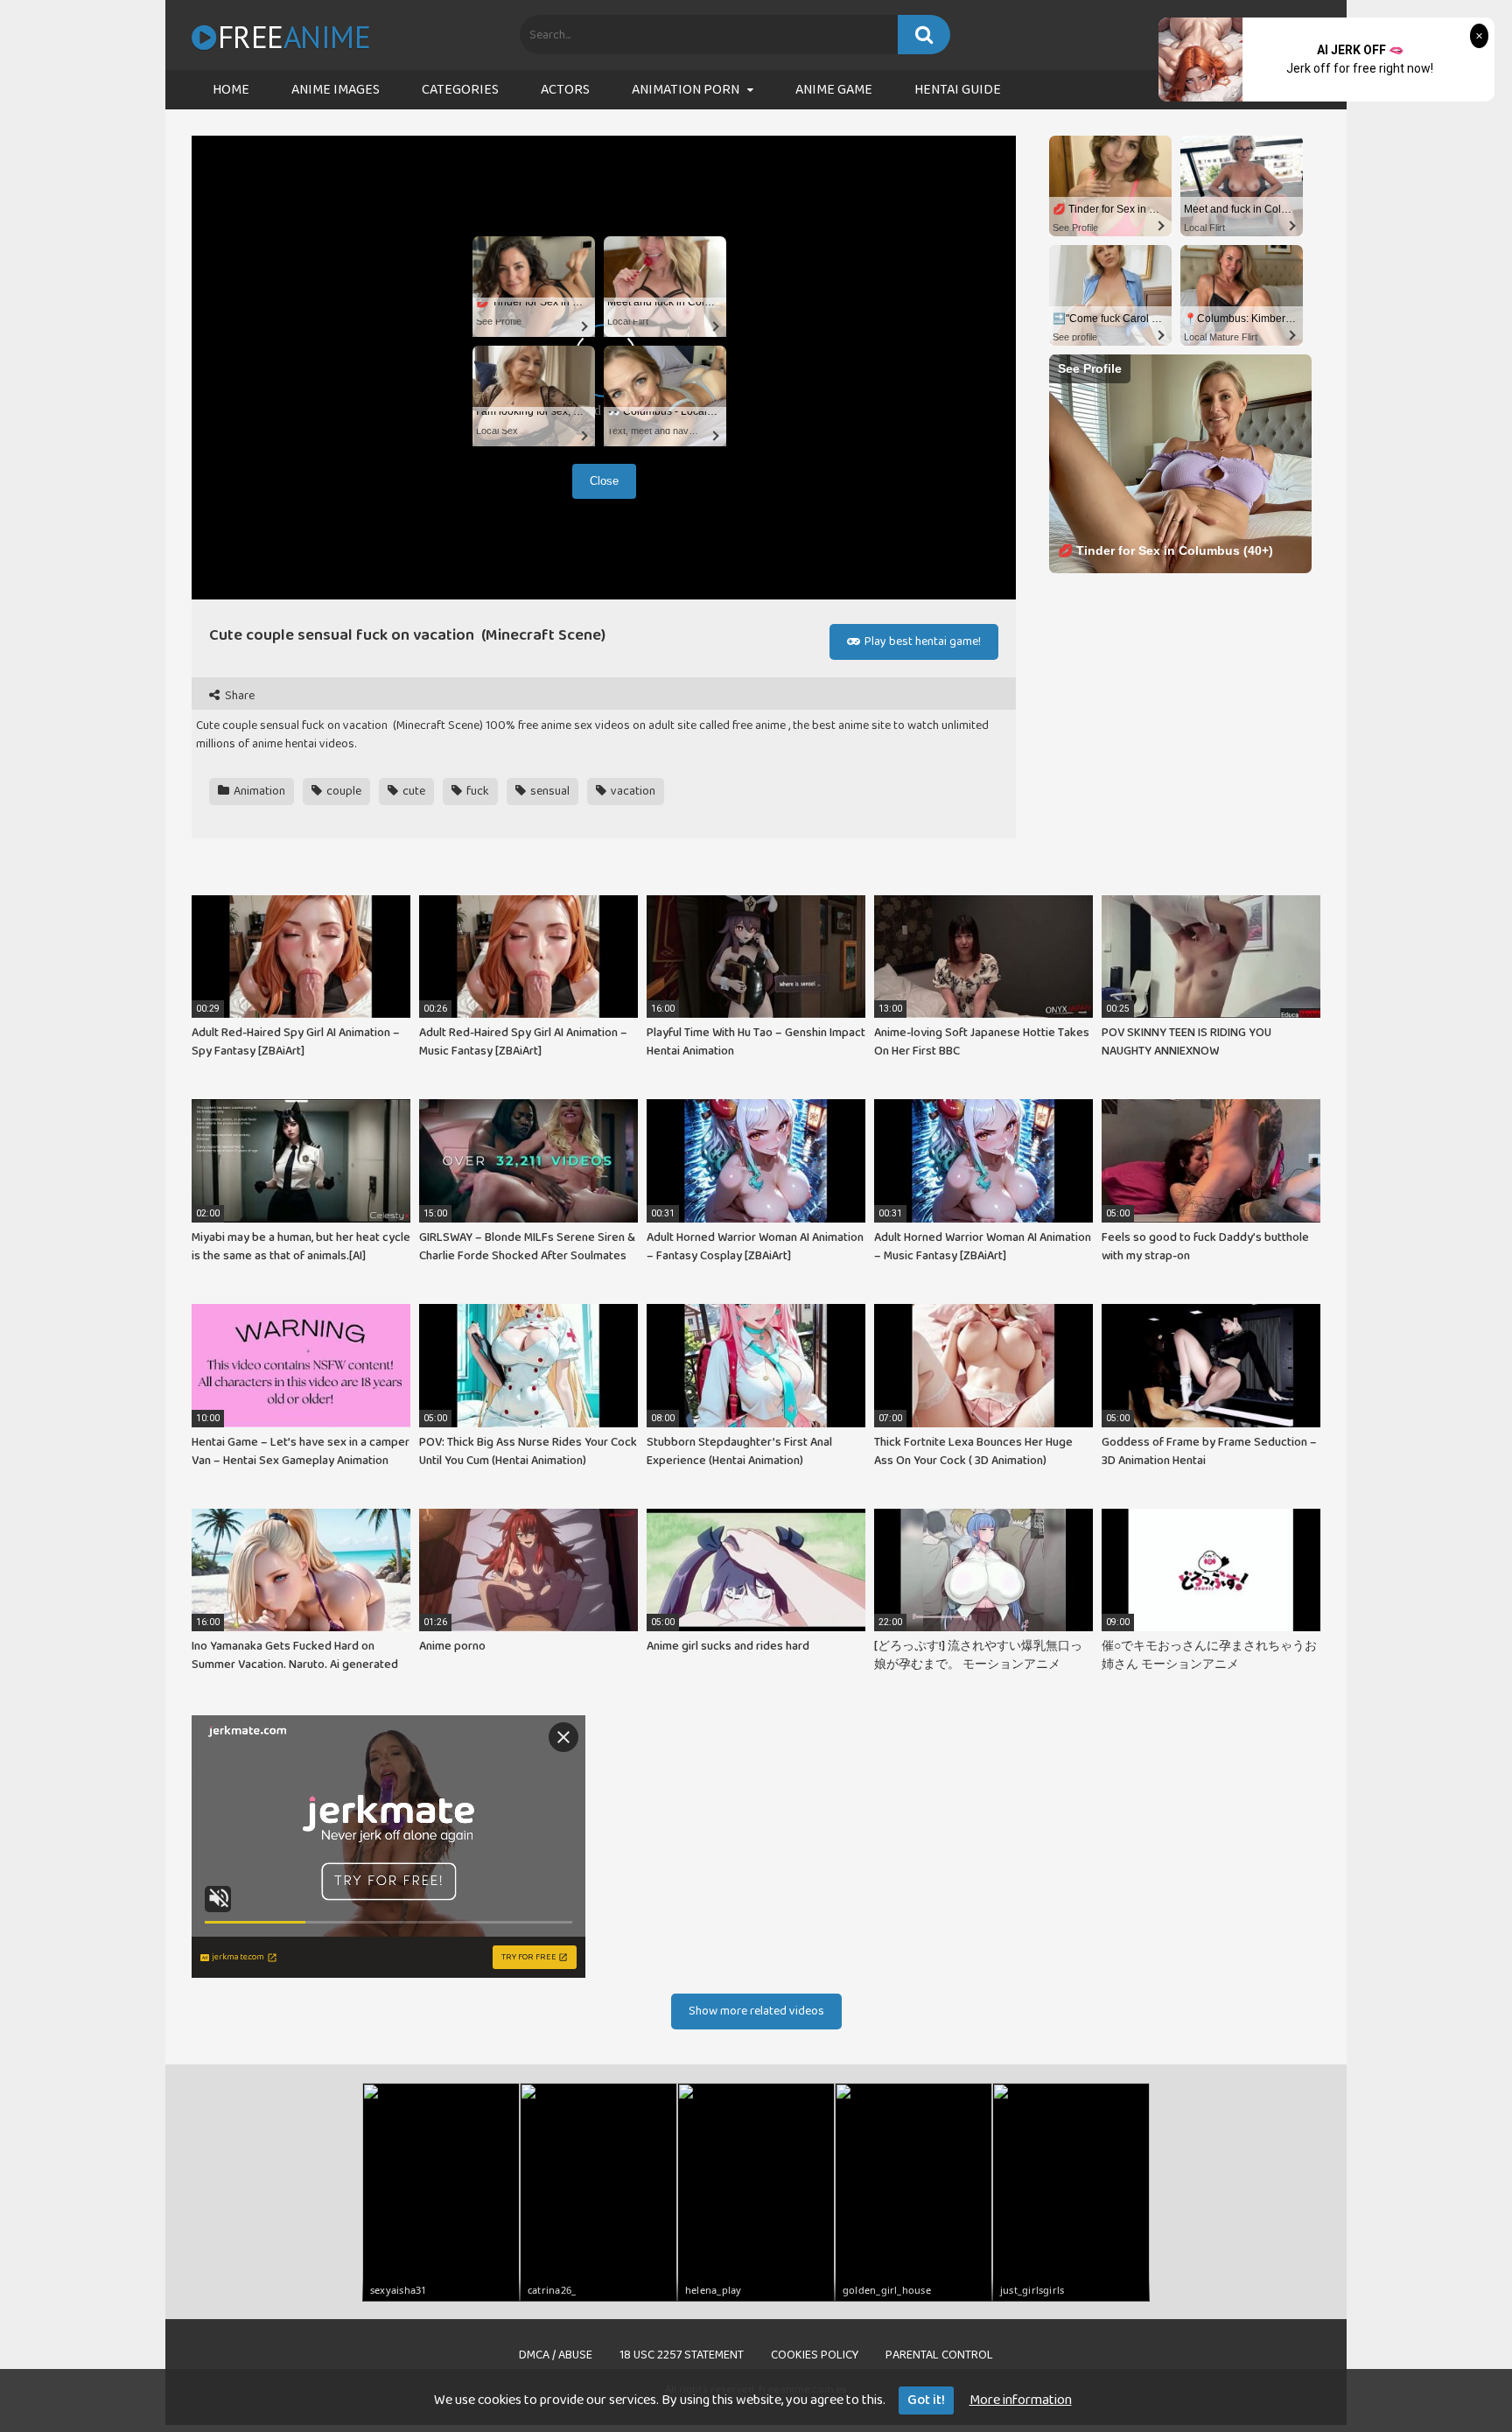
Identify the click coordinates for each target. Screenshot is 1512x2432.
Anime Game (834, 90)
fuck (476, 791)
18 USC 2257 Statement (682, 2355)
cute (413, 791)
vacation (632, 791)
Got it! (926, 2400)
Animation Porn (686, 90)
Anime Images (336, 90)
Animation (258, 791)
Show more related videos (756, 2011)
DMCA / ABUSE (556, 2355)
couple (343, 791)
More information (1021, 2400)
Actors (565, 90)
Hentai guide (958, 90)
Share (238, 696)
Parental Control (939, 2355)
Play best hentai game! (921, 641)
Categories (460, 90)
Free (294, 37)
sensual (549, 791)
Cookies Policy (815, 2355)
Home (231, 90)
